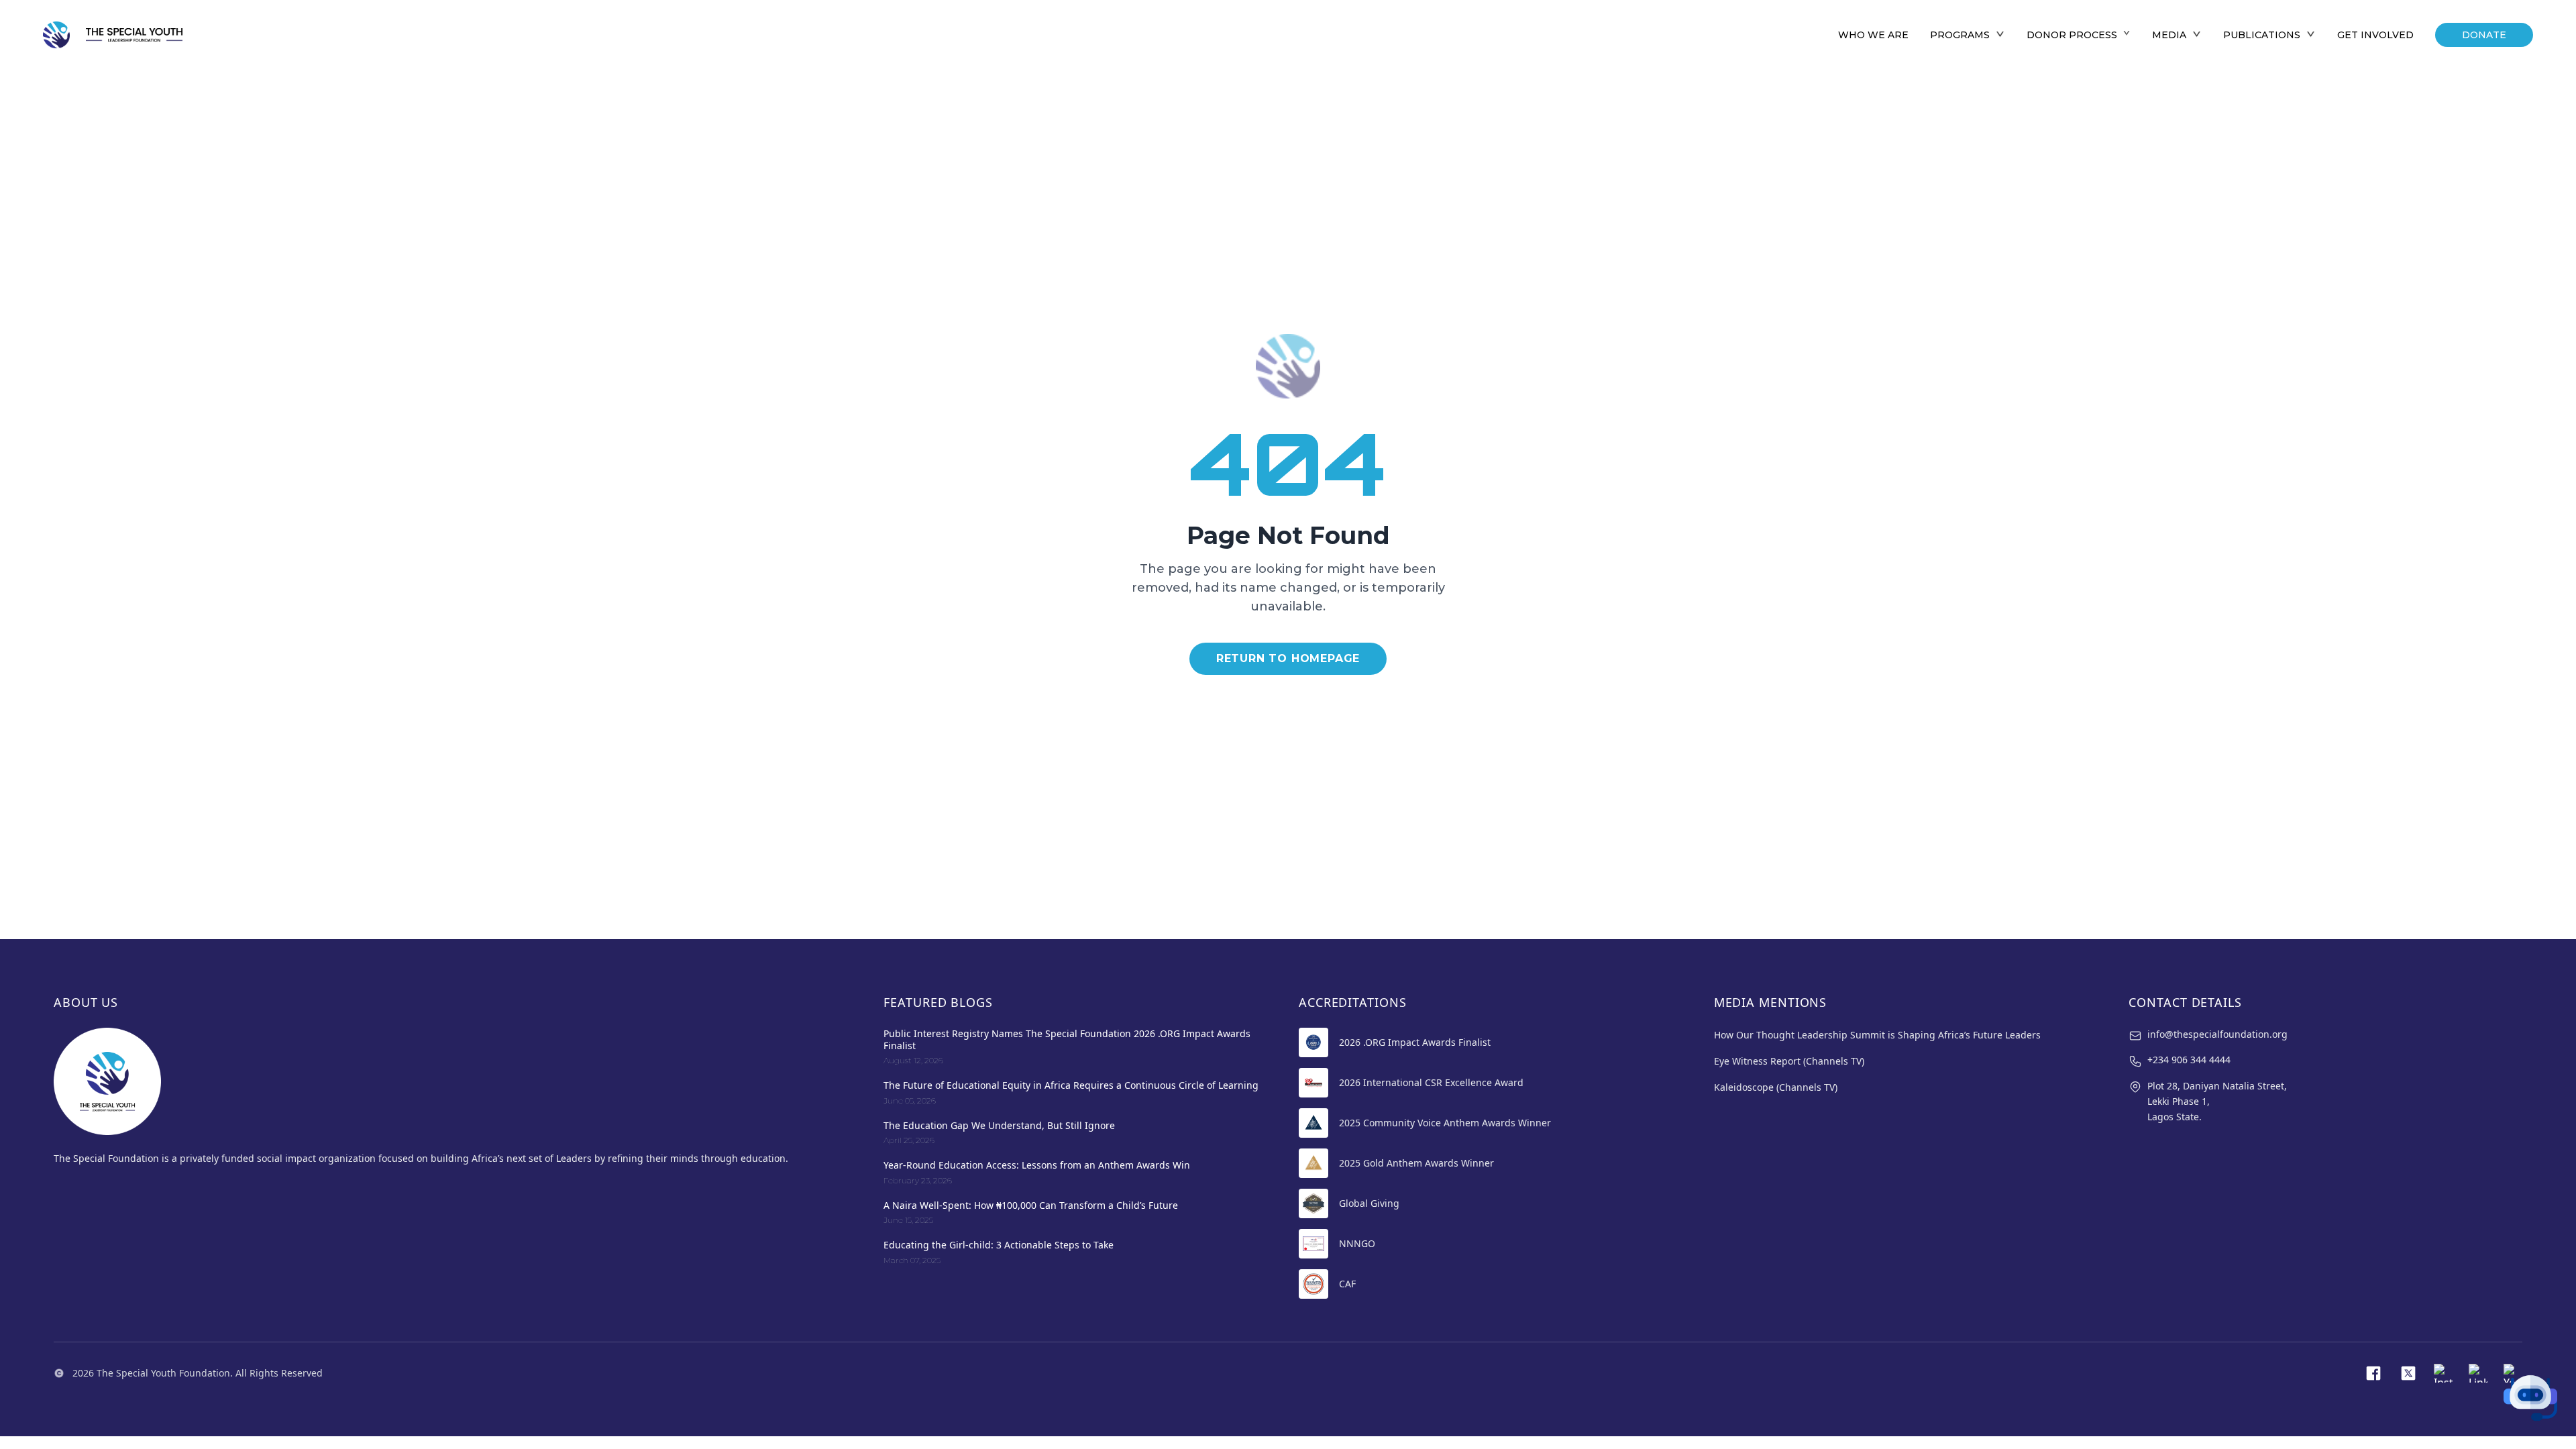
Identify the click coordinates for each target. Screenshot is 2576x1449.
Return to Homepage (1288, 658)
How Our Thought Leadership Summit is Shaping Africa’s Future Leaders (1877, 1035)
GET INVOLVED (2375, 35)
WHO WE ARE (1873, 35)
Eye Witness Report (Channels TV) (1789, 1061)
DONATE (2484, 35)
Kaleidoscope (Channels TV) (1776, 1087)
